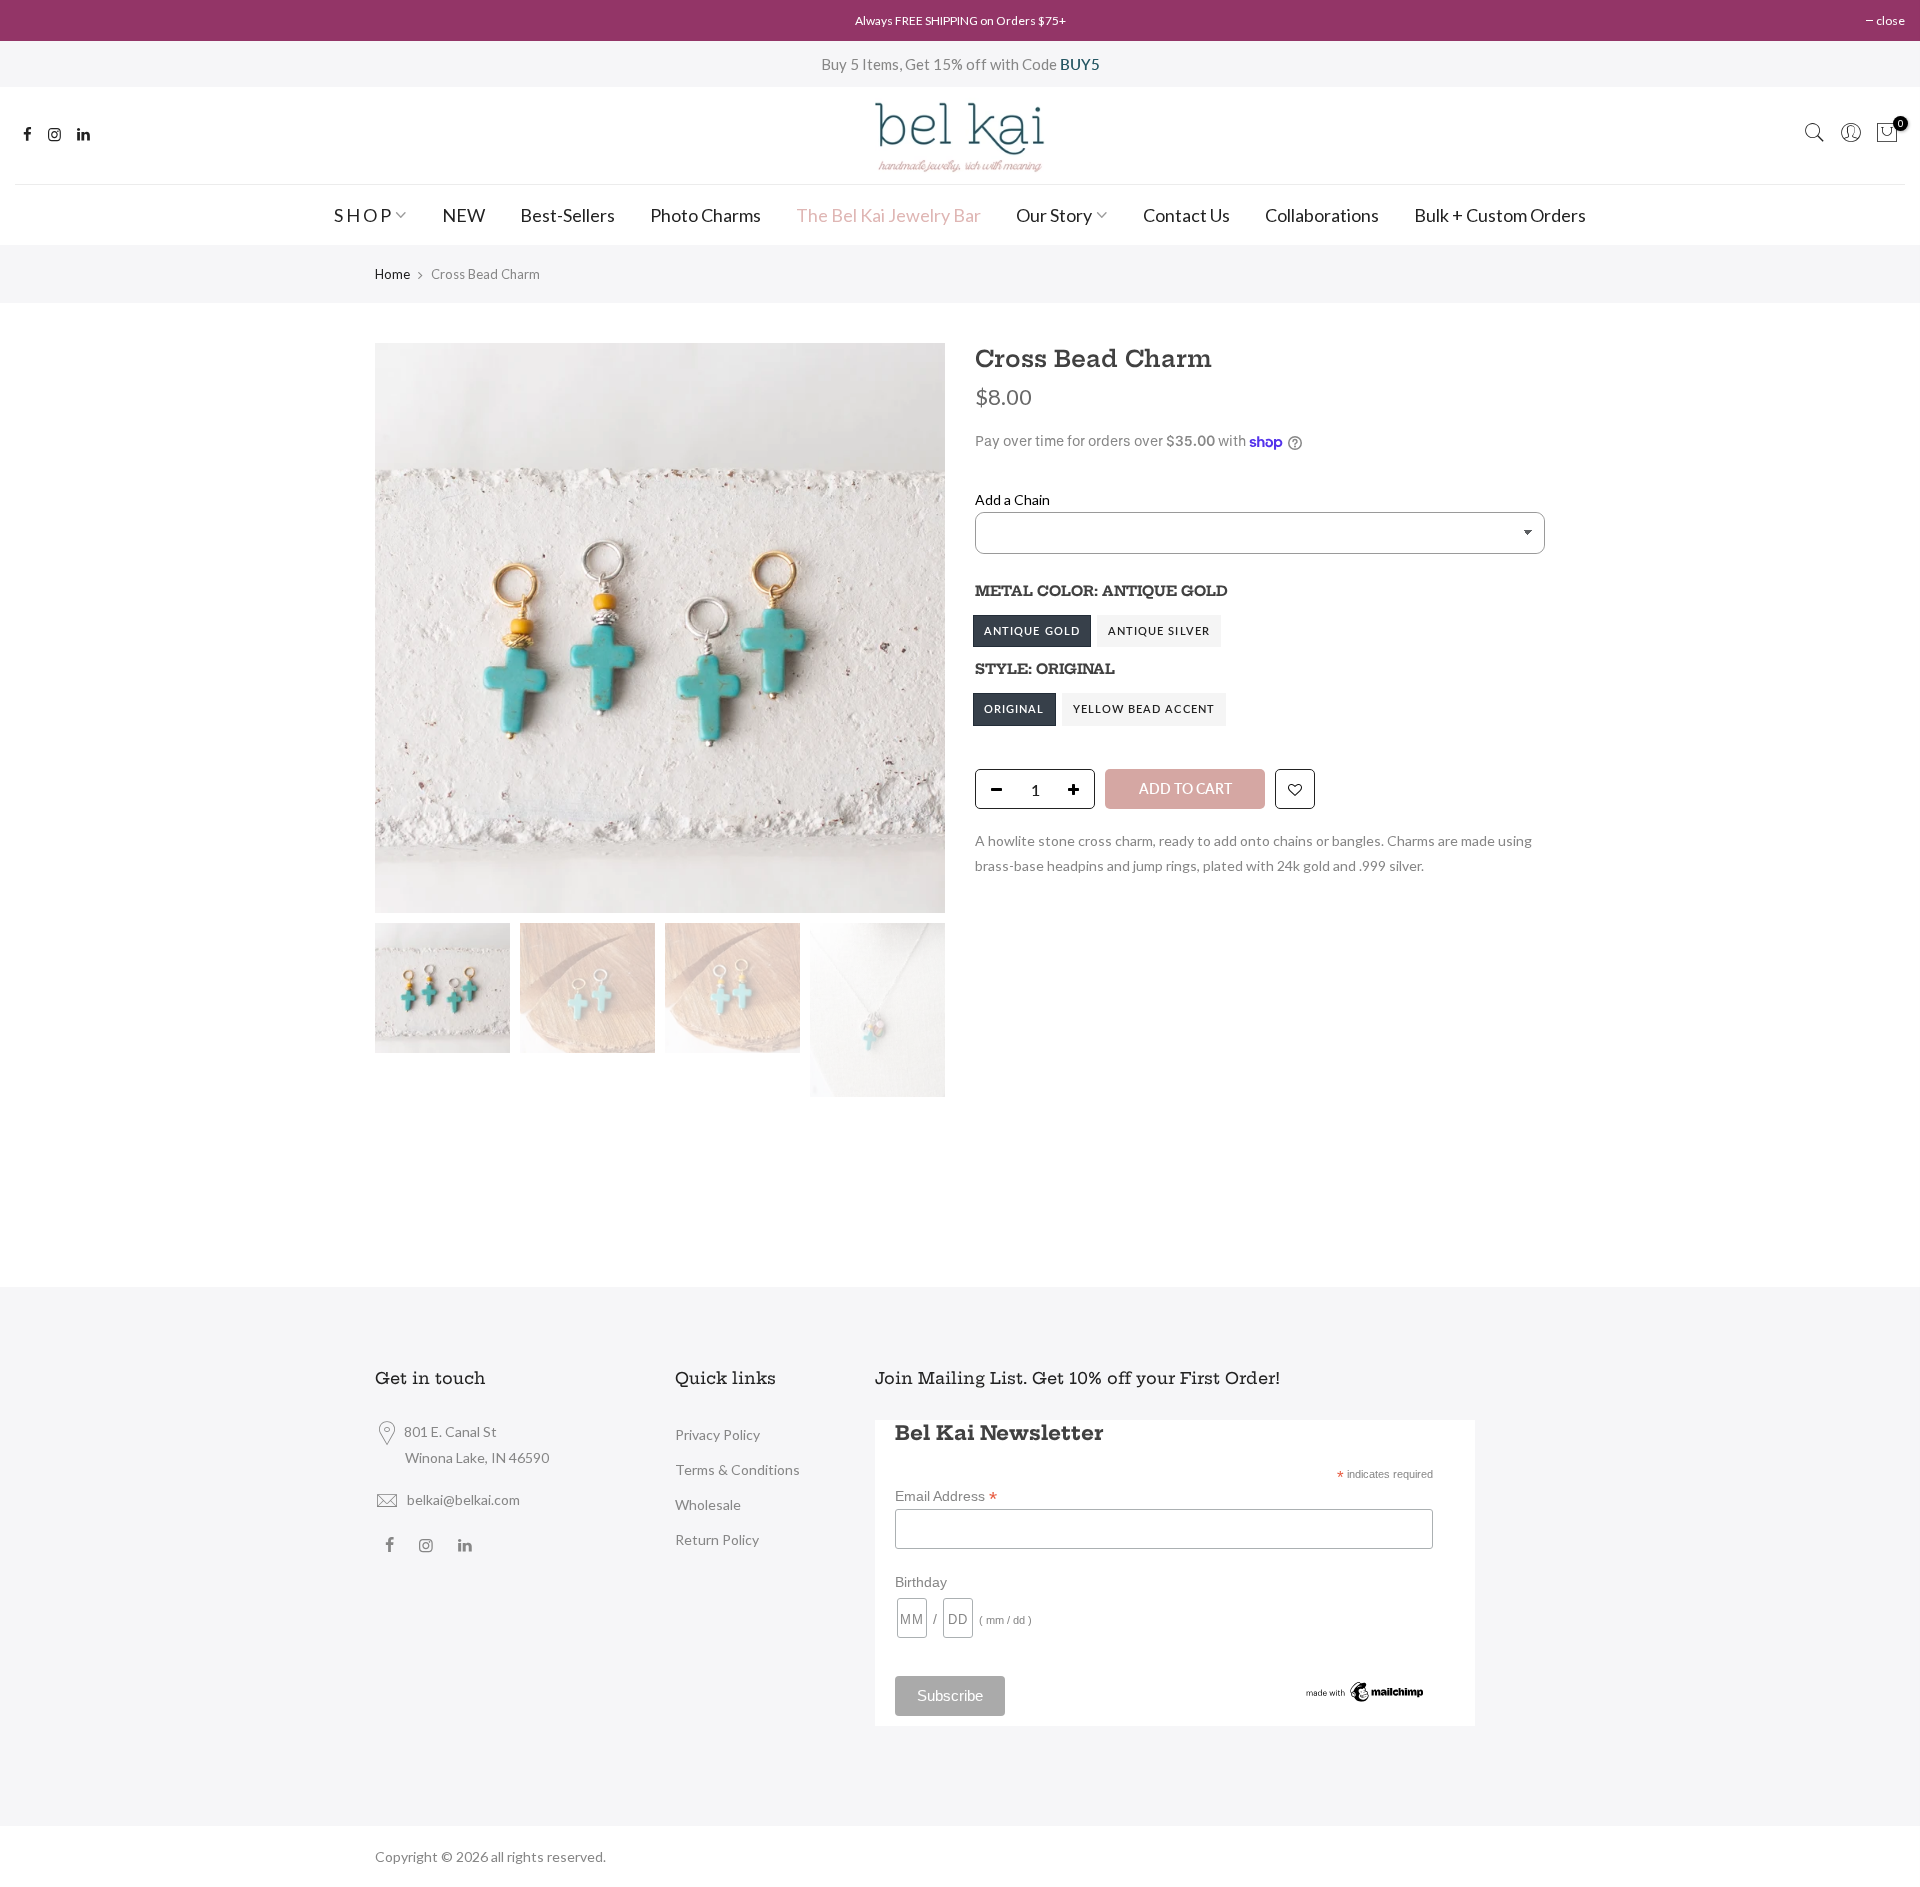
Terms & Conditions (737, 1469)
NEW (463, 215)
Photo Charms (705, 215)
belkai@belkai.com (463, 1499)
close (1890, 20)
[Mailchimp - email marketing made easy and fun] (1365, 1691)
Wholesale (708, 1504)
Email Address (946, 1496)
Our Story (1054, 215)
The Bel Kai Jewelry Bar (888, 215)
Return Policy (717, 1539)
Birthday (921, 1582)
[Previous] (410, 628)
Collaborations (1322, 215)
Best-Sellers (567, 215)
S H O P (362, 215)
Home (392, 274)
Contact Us (1186, 215)
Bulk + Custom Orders (1500, 215)
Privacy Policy (717, 1434)
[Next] (910, 628)
